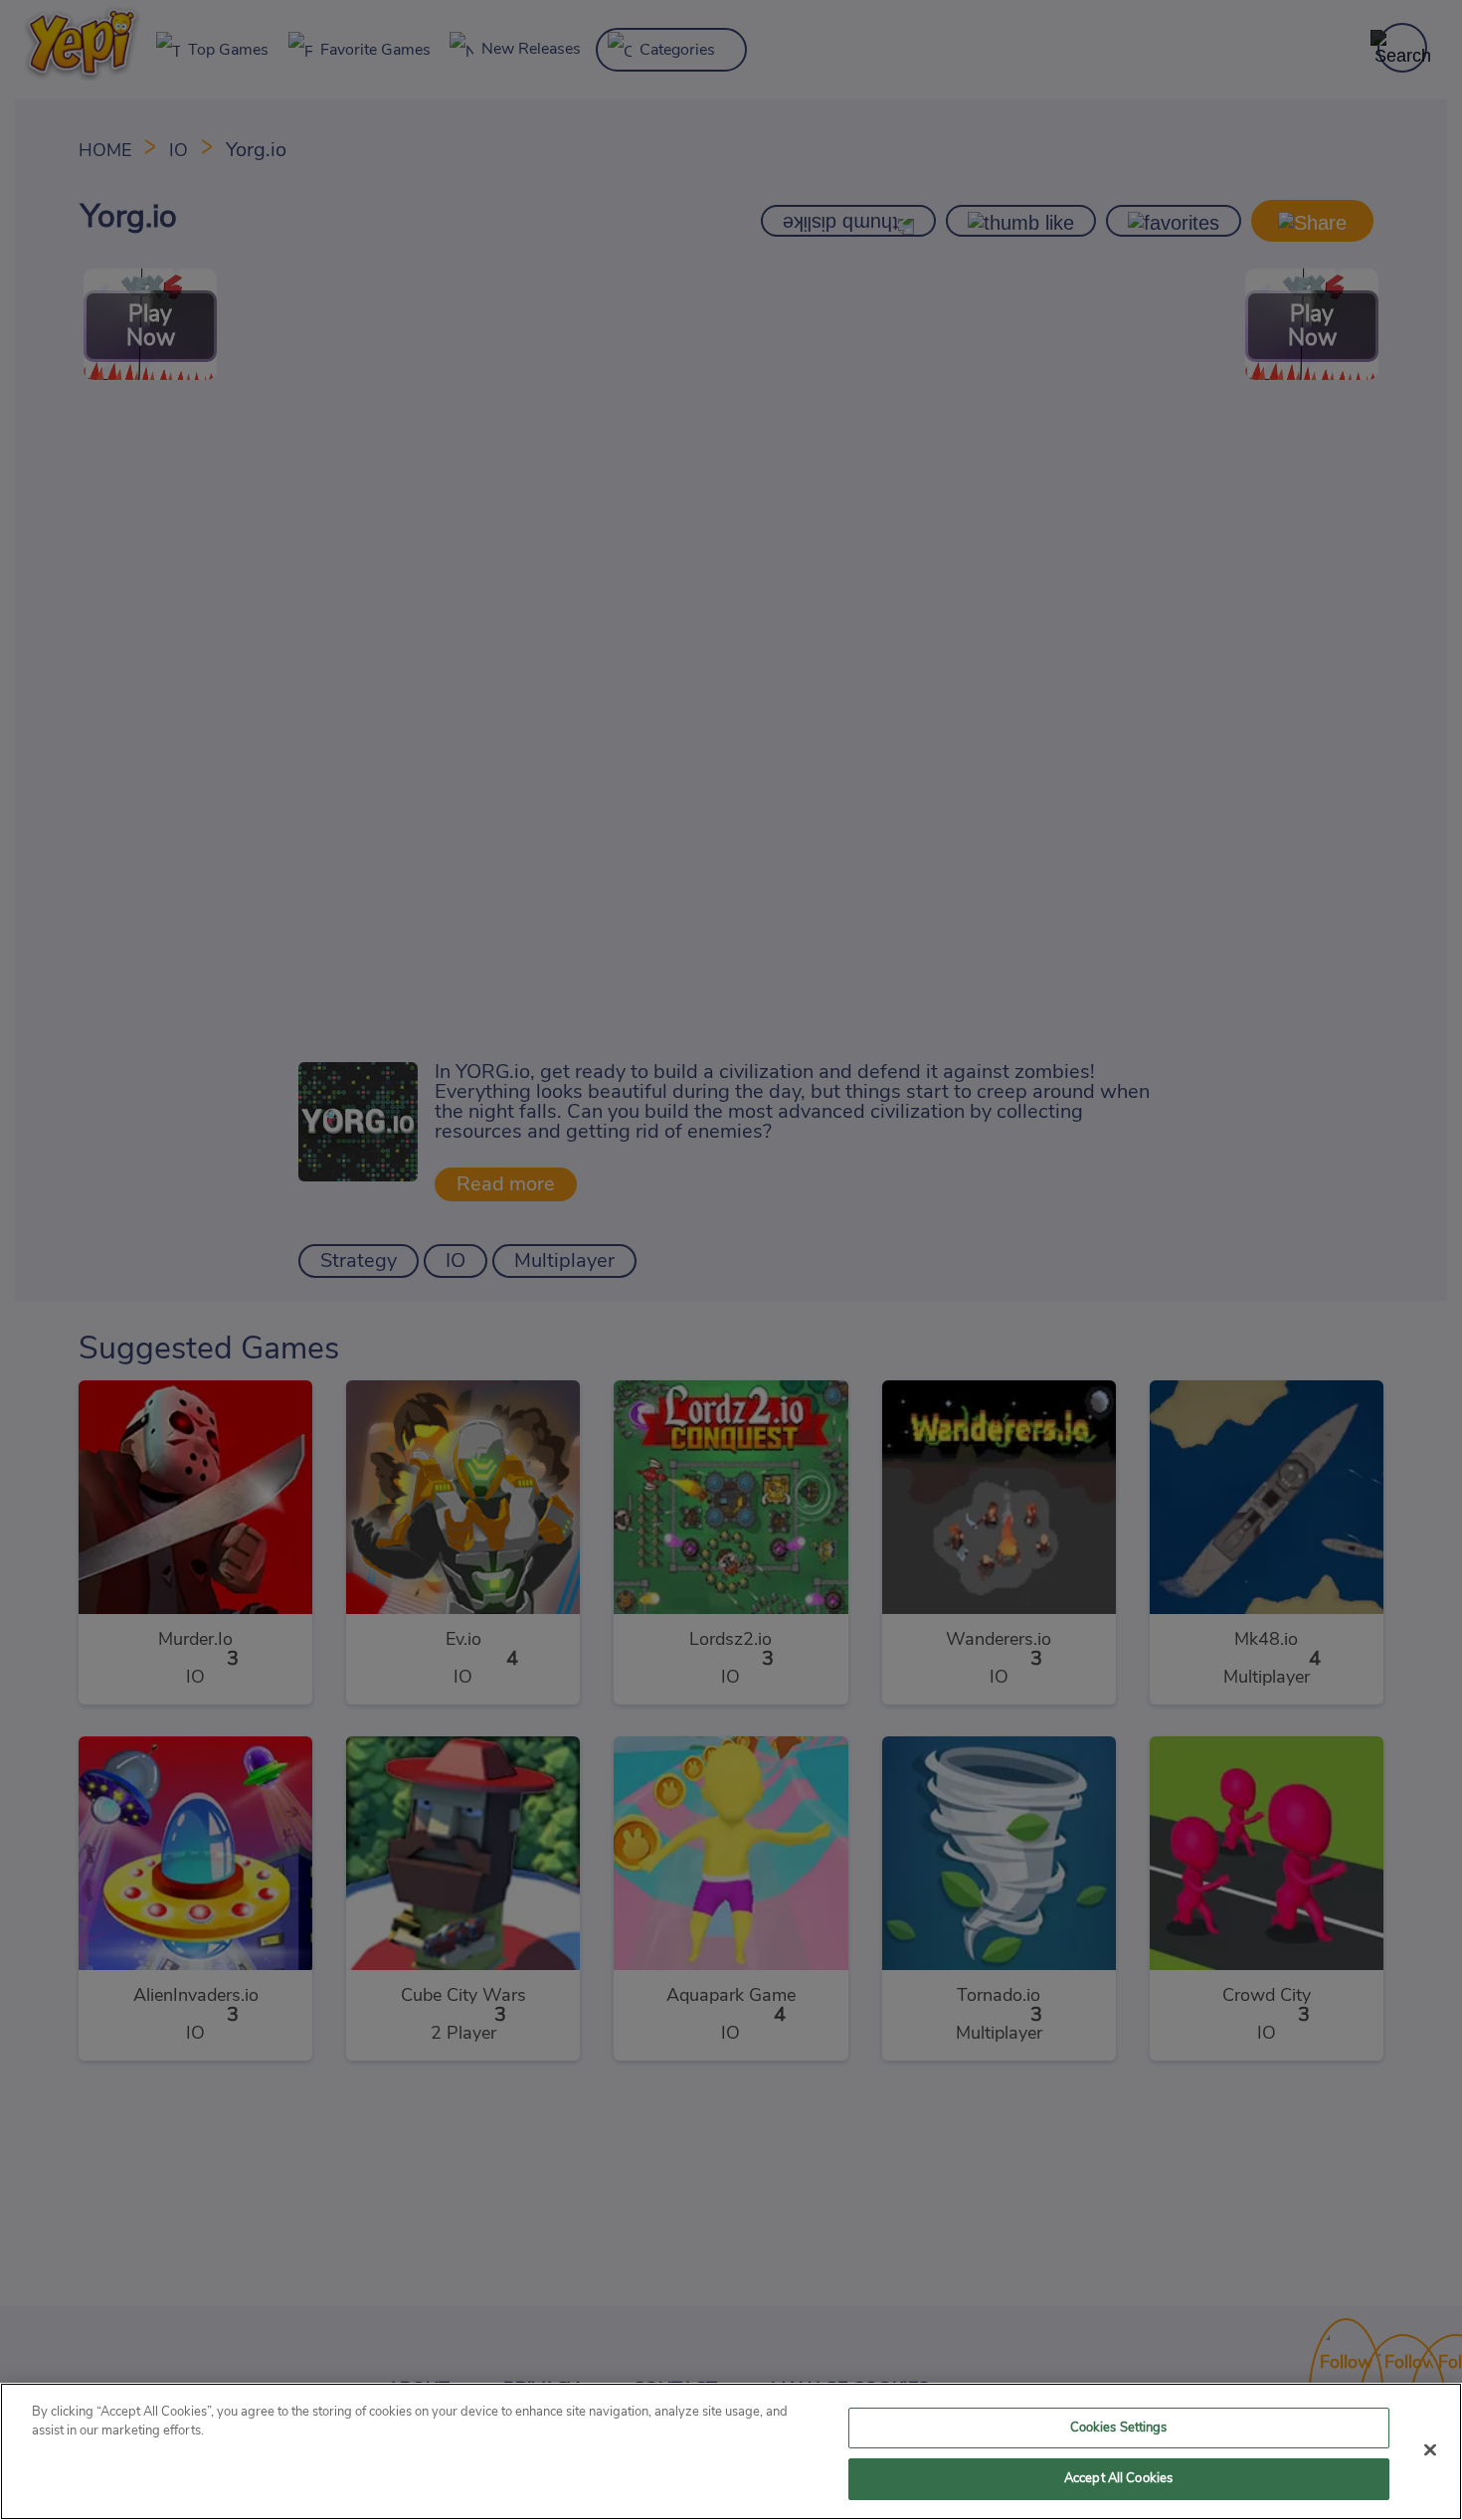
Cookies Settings (1119, 2428)
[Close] (1430, 2449)
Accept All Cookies (1118, 2479)
